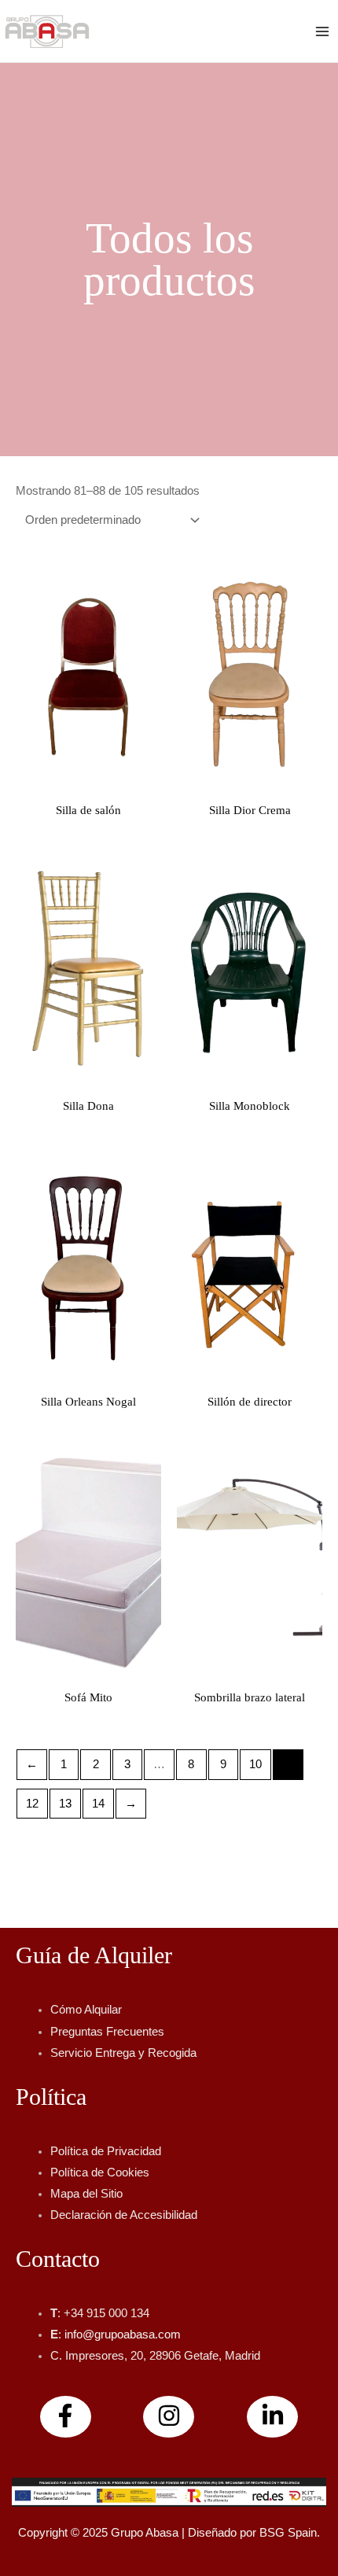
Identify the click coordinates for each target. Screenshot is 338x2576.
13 (65, 1804)
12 (32, 1804)
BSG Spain (288, 2533)
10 (255, 1764)
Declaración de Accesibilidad (124, 2215)
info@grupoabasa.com (123, 2335)
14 (98, 1804)
